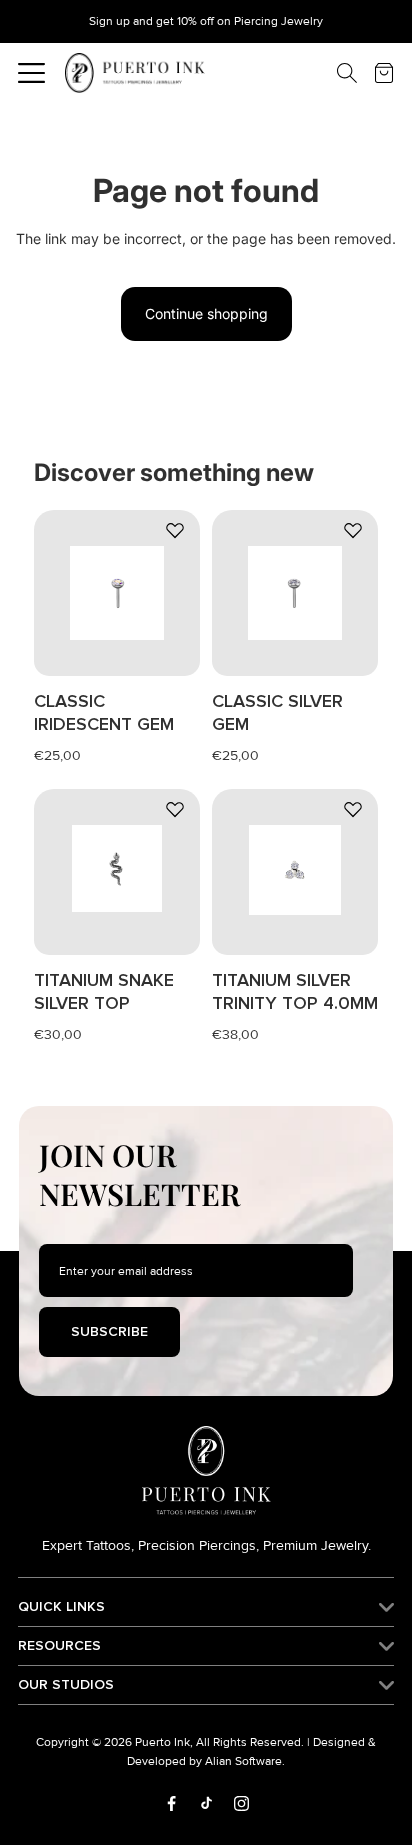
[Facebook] (171, 1803)
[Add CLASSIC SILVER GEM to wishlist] (353, 530)
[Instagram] (241, 1803)
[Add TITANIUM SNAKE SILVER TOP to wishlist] (175, 809)
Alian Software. (245, 1761)
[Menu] (31, 73)
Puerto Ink (162, 1742)
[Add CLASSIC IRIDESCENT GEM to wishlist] (175, 530)
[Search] (332, 73)
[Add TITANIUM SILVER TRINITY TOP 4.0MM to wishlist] (353, 809)
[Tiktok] (206, 1803)
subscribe (109, 1331)
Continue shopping (206, 313)
